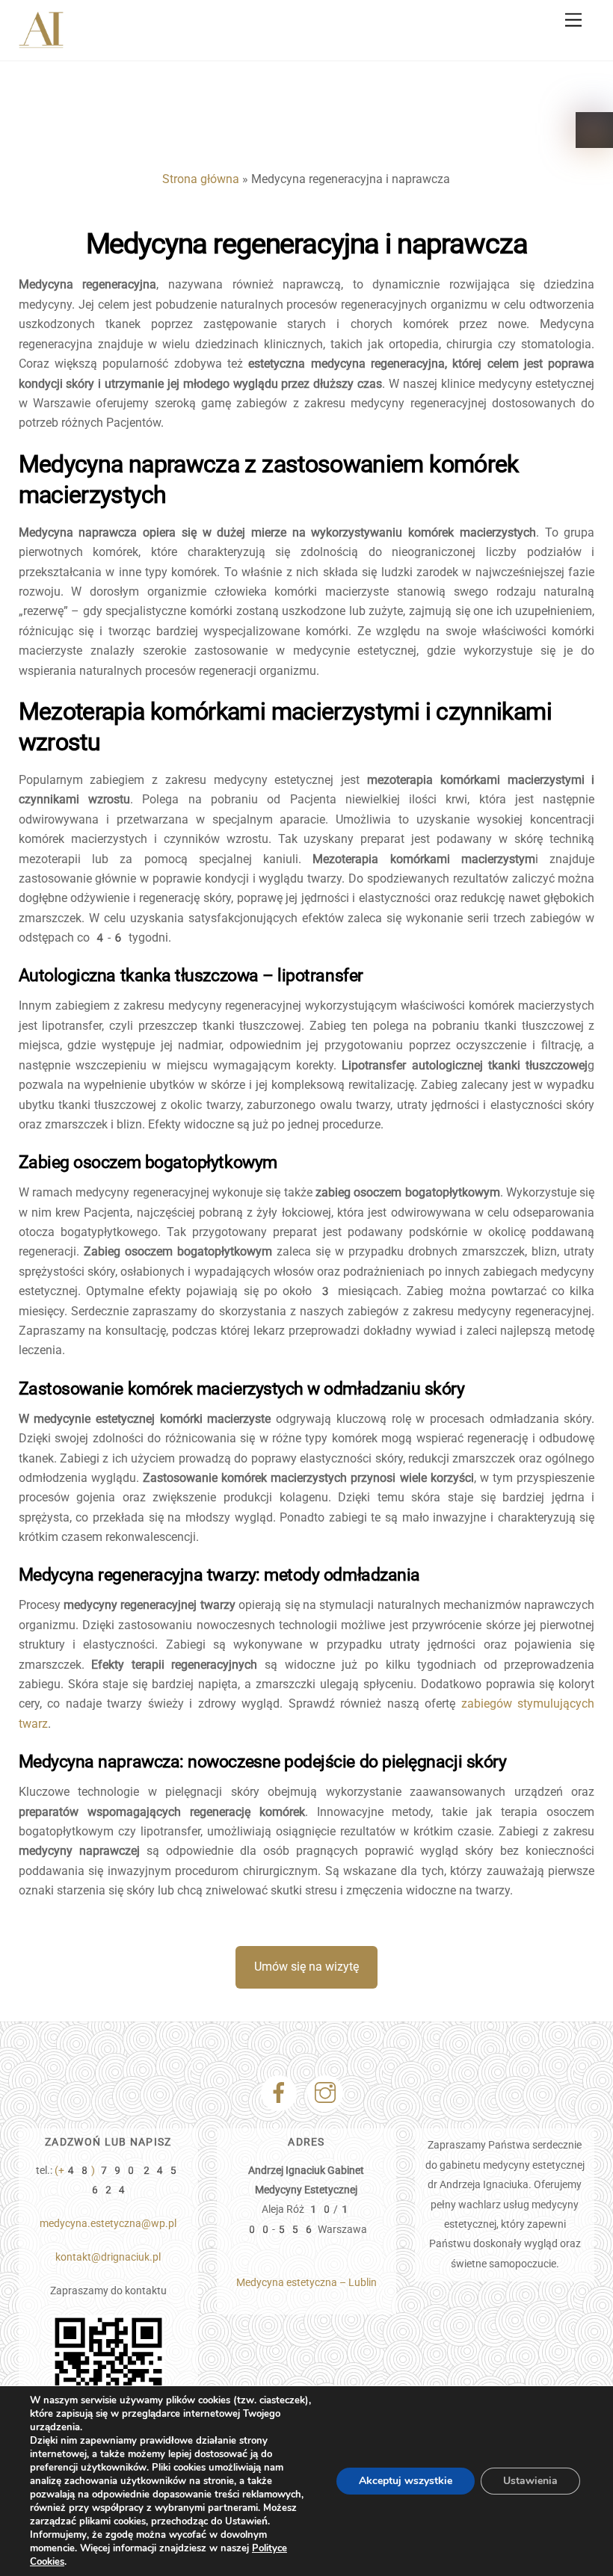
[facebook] (281, 2093)
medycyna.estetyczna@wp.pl (108, 2224)
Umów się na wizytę (306, 1967)
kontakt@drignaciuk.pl (108, 2257)
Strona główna (201, 179)
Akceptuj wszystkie (406, 2481)
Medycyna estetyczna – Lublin (306, 2283)
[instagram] (328, 2093)
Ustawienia (530, 2481)
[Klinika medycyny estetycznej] (41, 43)
